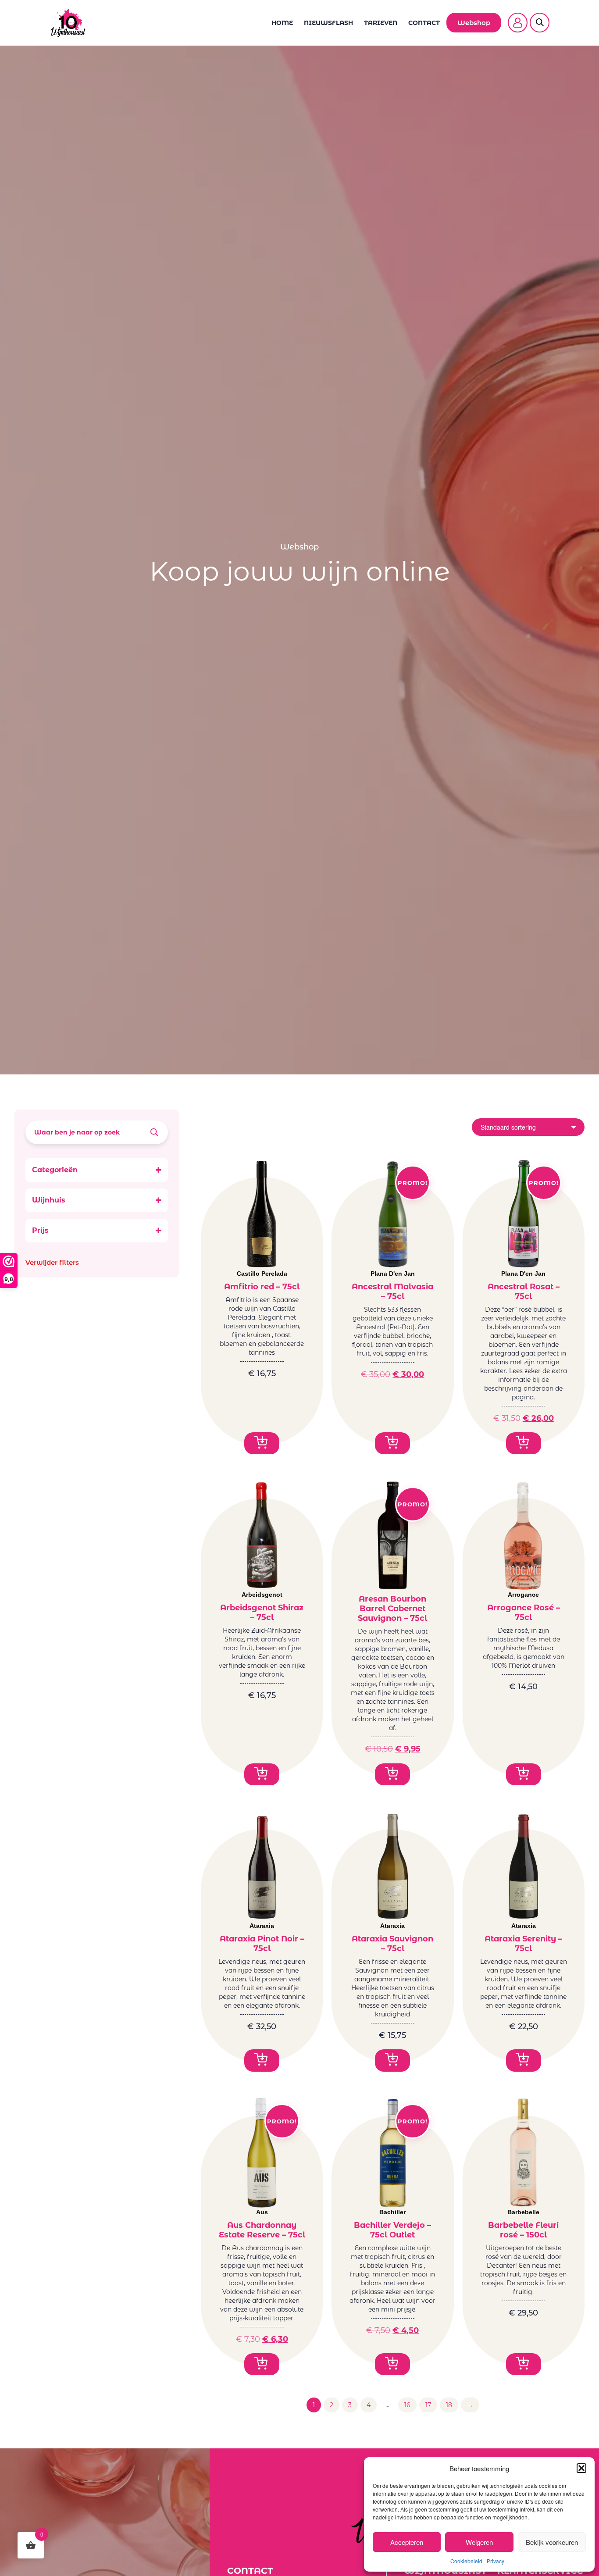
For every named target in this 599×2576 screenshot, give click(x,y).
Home (282, 23)
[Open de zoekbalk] (540, 17)
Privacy (496, 2561)
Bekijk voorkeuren (552, 2542)
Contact (424, 23)
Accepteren (407, 2542)
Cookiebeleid (466, 2561)
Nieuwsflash (328, 23)
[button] (581, 2468)
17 (428, 2405)
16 (407, 2405)
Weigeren (479, 2542)
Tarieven (381, 23)
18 (449, 2405)
